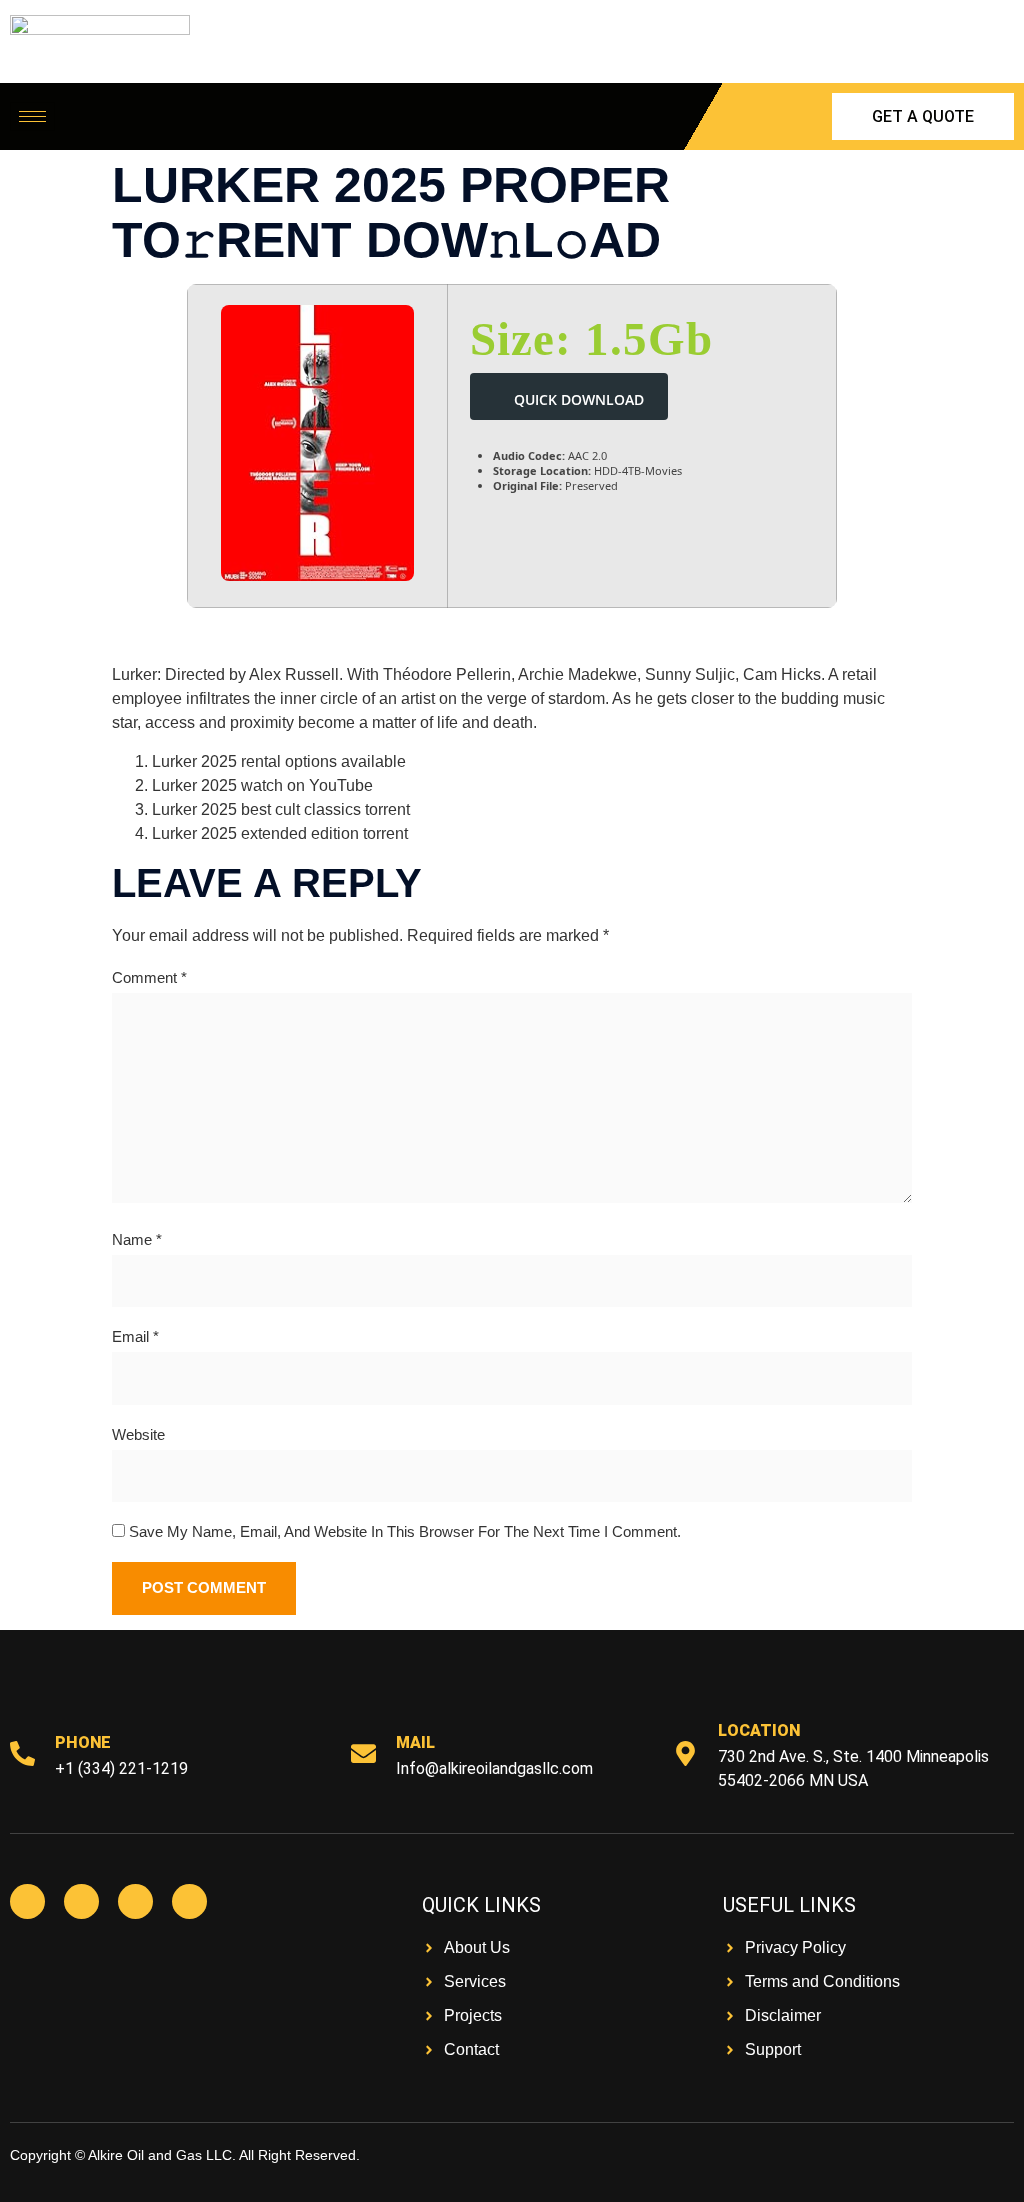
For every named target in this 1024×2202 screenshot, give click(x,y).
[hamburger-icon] (32, 116)
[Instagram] (135, 1901)
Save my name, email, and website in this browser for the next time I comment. (405, 1531)
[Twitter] (81, 1901)
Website (138, 1434)
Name (137, 1239)
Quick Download (579, 399)
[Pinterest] (189, 1901)
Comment (149, 977)
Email (135, 1336)
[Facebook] (27, 1901)
